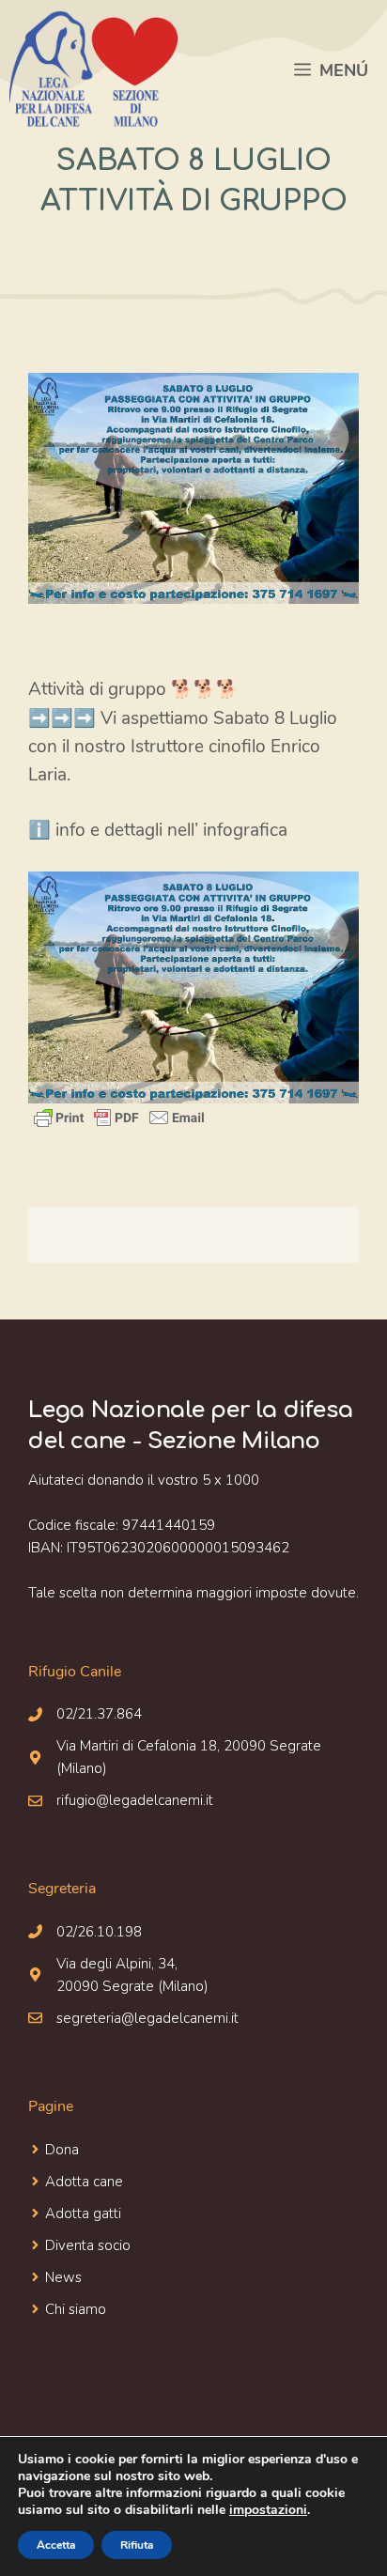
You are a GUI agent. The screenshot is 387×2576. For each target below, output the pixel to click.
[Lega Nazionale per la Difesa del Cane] (94, 70)
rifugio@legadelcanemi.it (135, 1800)
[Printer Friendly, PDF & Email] (119, 1118)
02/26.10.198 (99, 1932)
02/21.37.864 (99, 1714)
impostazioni (268, 2510)
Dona (62, 2150)
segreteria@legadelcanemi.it (147, 2018)
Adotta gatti (83, 2214)
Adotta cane (84, 2182)
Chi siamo (76, 2309)
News (63, 2277)
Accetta (56, 2545)
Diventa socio (88, 2245)
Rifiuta (137, 2545)
